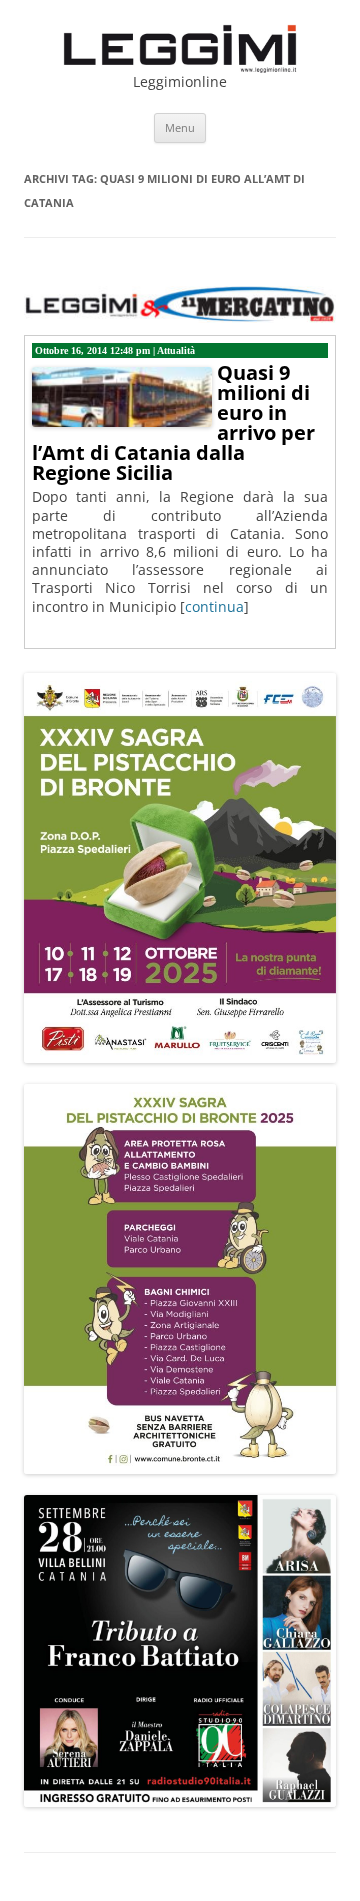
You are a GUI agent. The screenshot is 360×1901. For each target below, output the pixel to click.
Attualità (176, 350)
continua (214, 606)
